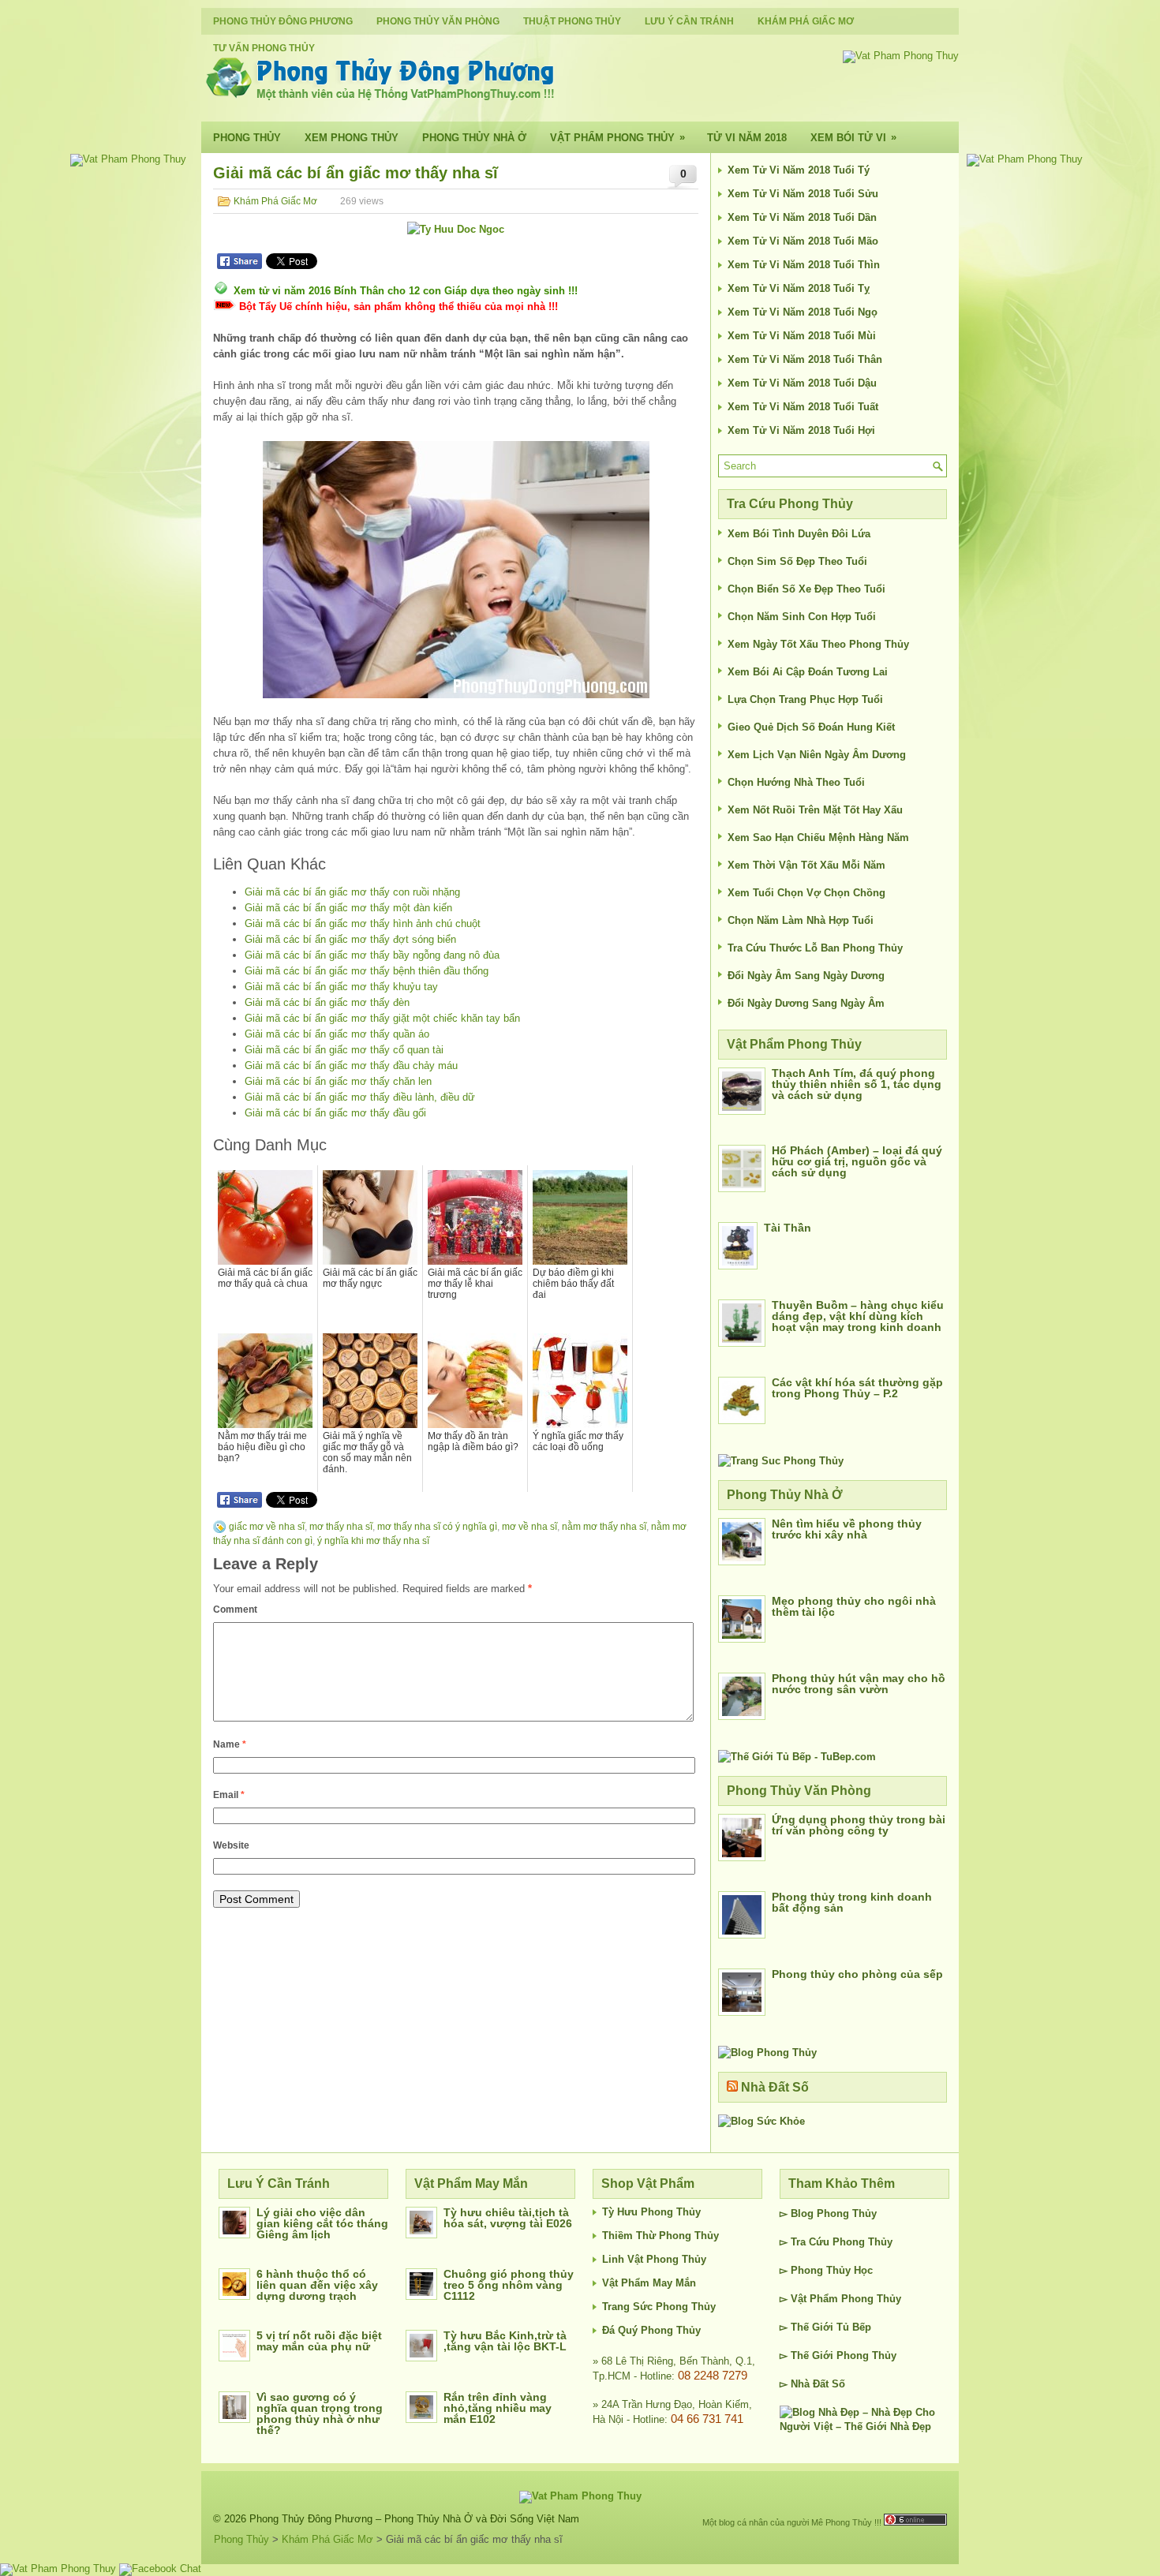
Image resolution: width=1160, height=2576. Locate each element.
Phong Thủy (247, 138)
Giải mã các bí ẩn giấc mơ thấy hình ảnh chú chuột (363, 923)
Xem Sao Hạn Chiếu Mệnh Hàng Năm (818, 837)
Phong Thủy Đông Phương (283, 21)
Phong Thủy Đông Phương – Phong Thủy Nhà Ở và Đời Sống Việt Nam (414, 2519)
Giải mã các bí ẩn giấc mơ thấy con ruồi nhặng (352, 892)
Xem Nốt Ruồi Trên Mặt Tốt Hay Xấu (815, 810)
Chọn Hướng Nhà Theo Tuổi (796, 782)
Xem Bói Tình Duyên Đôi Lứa (799, 534)
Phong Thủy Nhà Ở (474, 138)
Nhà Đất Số (775, 2087)
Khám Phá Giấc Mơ (806, 21)
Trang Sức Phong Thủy (659, 2307)
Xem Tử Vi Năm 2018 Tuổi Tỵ (799, 288)
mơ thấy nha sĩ (341, 1527)
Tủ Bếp (854, 2327)
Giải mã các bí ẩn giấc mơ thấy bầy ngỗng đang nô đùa (372, 955)
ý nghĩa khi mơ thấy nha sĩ (373, 1541)
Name (230, 1744)
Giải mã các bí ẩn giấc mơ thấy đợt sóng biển (350, 939)
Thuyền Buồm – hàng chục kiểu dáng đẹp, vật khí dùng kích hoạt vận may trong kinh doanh (858, 1316)
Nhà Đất (810, 2384)
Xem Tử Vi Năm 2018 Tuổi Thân (805, 359)
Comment (235, 1610)
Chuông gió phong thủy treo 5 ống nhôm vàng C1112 (509, 2285)
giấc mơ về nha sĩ (267, 1527)
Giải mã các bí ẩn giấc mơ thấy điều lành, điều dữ (360, 1097)
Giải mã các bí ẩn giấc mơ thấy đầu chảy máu (351, 1066)
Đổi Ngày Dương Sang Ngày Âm (806, 1003)
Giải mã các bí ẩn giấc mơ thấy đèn (327, 1002)
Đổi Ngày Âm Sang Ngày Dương (806, 976)
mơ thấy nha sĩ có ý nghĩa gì (437, 1527)
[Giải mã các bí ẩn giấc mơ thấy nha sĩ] (456, 570)
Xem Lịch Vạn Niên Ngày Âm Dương (817, 755)
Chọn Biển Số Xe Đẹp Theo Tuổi (806, 589)
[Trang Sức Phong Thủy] (781, 1461)
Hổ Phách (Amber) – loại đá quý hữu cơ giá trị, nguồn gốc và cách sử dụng (857, 1161)
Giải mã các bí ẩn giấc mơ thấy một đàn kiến (348, 908)
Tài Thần (788, 1228)
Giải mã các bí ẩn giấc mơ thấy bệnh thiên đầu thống (367, 971)
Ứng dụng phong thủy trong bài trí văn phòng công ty (859, 1825)
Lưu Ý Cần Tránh (689, 21)
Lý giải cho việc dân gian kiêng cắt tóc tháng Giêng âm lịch (322, 2223)
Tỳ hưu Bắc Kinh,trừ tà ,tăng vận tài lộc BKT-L (505, 2341)
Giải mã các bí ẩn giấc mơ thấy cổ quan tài (344, 1050)
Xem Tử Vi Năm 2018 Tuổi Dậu (802, 383)
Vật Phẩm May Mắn (649, 2283)
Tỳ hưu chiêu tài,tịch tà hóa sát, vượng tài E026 (508, 2218)
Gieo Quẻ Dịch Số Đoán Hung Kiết (811, 727)
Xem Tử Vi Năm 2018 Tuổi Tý (799, 170)
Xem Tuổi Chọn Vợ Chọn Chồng (806, 893)
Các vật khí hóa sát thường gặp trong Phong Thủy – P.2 (857, 1388)
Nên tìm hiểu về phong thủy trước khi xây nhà (847, 1529)
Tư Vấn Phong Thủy (264, 48)
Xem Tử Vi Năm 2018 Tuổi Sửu (803, 194)
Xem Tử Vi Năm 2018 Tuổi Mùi (802, 336)
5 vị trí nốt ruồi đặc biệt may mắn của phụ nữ (319, 2341)
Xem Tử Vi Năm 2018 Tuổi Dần (802, 217)
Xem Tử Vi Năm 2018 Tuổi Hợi (801, 430)
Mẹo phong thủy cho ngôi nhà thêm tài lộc (854, 1606)
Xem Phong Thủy (352, 138)
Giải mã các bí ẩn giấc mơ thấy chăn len (338, 1081)
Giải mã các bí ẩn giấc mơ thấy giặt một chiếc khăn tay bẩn (382, 1018)
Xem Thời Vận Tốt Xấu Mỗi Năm (806, 865)
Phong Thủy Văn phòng (438, 21)
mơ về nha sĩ (529, 1527)
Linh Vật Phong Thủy (654, 2259)
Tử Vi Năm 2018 (747, 138)
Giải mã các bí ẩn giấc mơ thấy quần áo (337, 1034)
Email (229, 1795)
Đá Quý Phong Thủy (651, 2330)
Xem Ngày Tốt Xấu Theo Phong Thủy (818, 644)
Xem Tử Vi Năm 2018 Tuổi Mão (803, 241)
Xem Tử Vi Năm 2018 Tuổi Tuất (803, 407)
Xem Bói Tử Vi (853, 137)
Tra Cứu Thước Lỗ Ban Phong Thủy (815, 948)
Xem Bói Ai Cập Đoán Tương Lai (808, 672)
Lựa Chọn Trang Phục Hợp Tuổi (805, 699)
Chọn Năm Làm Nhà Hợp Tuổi (801, 920)
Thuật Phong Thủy (572, 21)
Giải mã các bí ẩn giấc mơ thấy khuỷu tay (341, 987)
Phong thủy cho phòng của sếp (857, 1974)
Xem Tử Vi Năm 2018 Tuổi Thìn (804, 265)
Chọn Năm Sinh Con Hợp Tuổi (802, 617)
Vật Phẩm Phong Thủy (617, 137)
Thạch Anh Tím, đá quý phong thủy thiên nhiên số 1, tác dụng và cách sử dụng (857, 1084)
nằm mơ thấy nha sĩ (604, 1527)
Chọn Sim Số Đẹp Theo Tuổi (797, 561)
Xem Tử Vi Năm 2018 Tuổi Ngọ (803, 312)
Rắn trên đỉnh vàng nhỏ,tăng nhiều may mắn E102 (498, 2408)
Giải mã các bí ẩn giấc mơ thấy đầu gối (335, 1113)
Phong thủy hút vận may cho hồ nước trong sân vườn (859, 1684)
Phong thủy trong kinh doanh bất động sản (852, 1902)
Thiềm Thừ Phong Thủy (660, 2236)
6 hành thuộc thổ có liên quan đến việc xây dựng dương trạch (317, 2285)
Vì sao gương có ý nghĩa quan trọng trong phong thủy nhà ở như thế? (320, 2413)
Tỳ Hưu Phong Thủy (651, 2212)
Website (231, 1845)
